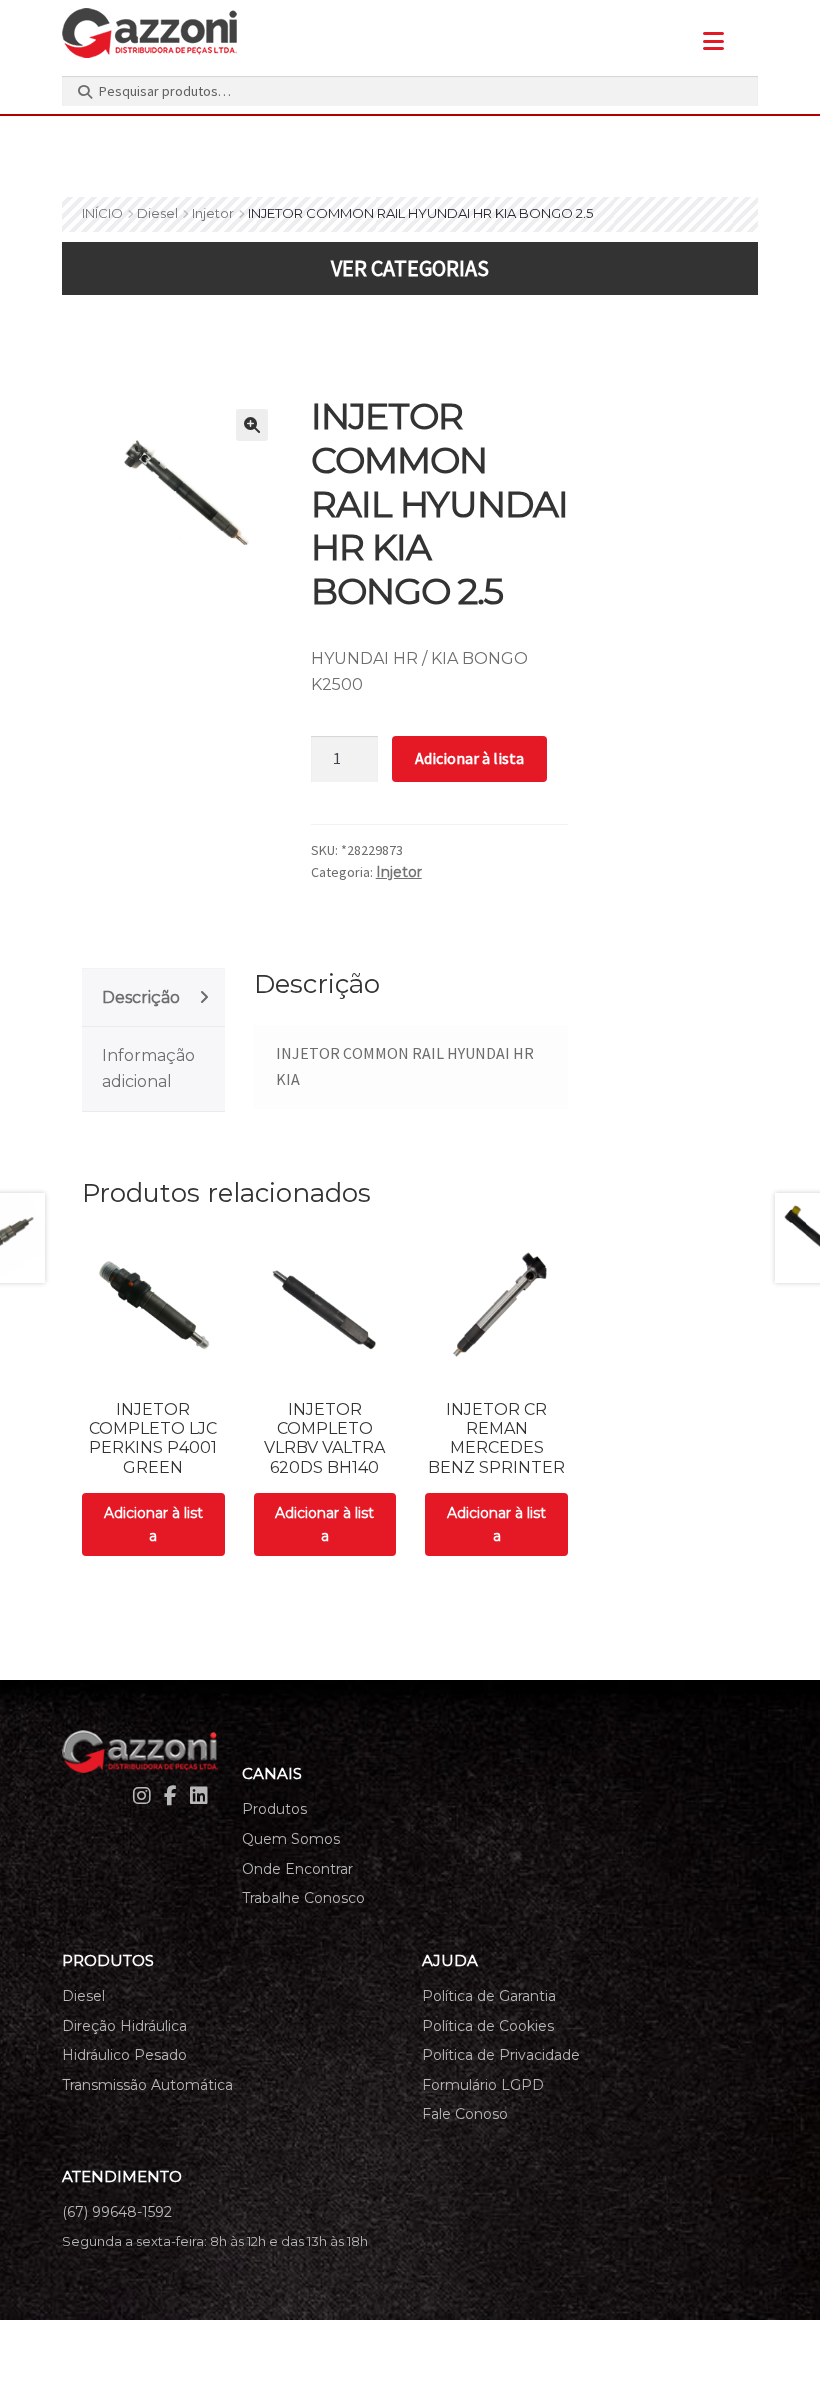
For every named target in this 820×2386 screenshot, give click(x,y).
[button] (252, 425)
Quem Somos (291, 1839)
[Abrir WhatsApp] (770, 2335)
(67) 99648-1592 (117, 2212)
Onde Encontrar (297, 1869)
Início (102, 213)
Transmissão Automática (147, 2085)
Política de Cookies (488, 2026)
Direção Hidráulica (124, 2026)
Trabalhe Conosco (303, 1898)
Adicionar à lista (469, 758)
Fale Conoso (465, 2114)
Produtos (274, 1809)
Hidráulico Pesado (124, 2055)
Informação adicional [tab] (148, 1068)
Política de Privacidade (501, 2055)
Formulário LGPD (483, 2085)
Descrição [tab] (141, 997)
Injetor (213, 213)
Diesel (157, 213)
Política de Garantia (489, 1996)
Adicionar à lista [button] (153, 1524)
